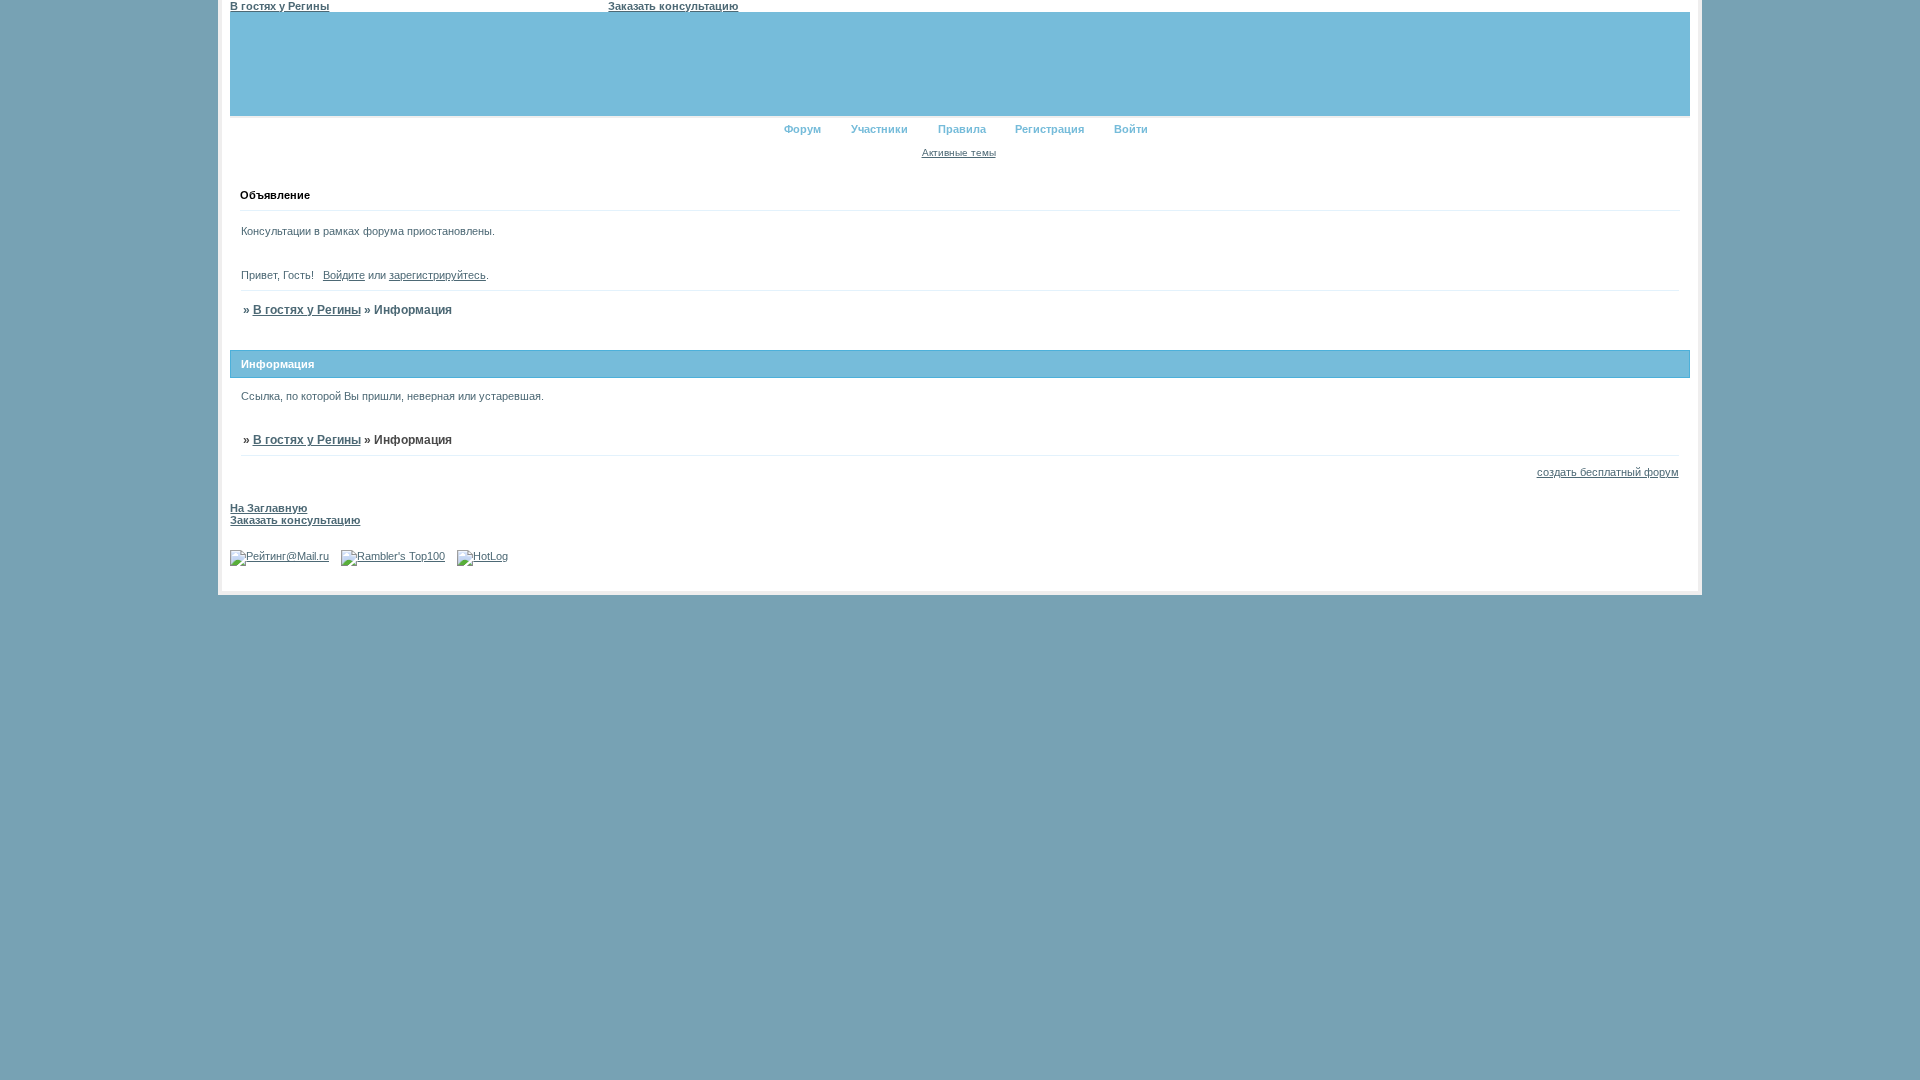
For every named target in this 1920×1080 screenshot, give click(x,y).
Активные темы (959, 152)
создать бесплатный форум (1608, 472)
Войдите (344, 275)
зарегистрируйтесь (437, 275)
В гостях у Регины (307, 310)
